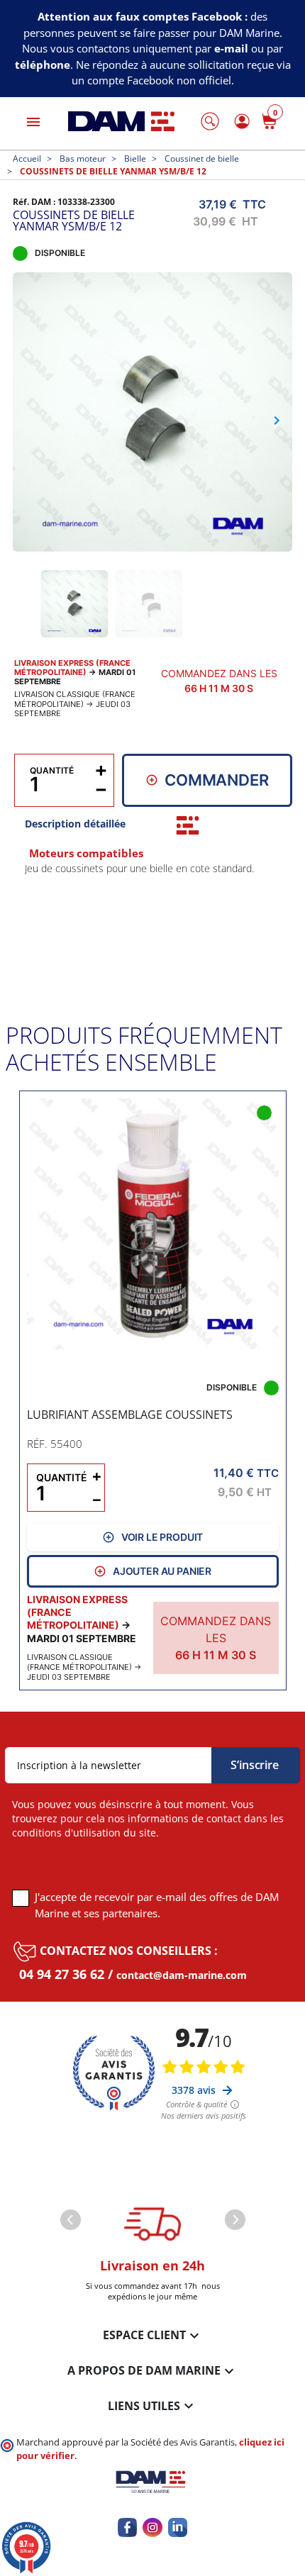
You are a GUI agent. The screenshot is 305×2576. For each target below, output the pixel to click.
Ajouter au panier (162, 1571)
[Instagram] (152, 2527)
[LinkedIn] (178, 2527)
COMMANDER (217, 780)
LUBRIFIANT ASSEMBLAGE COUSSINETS (130, 1414)
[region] (153, 920)
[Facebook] (127, 2527)
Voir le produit (162, 1537)
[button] (210, 121)
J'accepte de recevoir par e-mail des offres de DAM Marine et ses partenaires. (157, 1905)
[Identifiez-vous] (240, 122)
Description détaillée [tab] (75, 824)
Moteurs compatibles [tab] (86, 853)
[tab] (188, 825)
